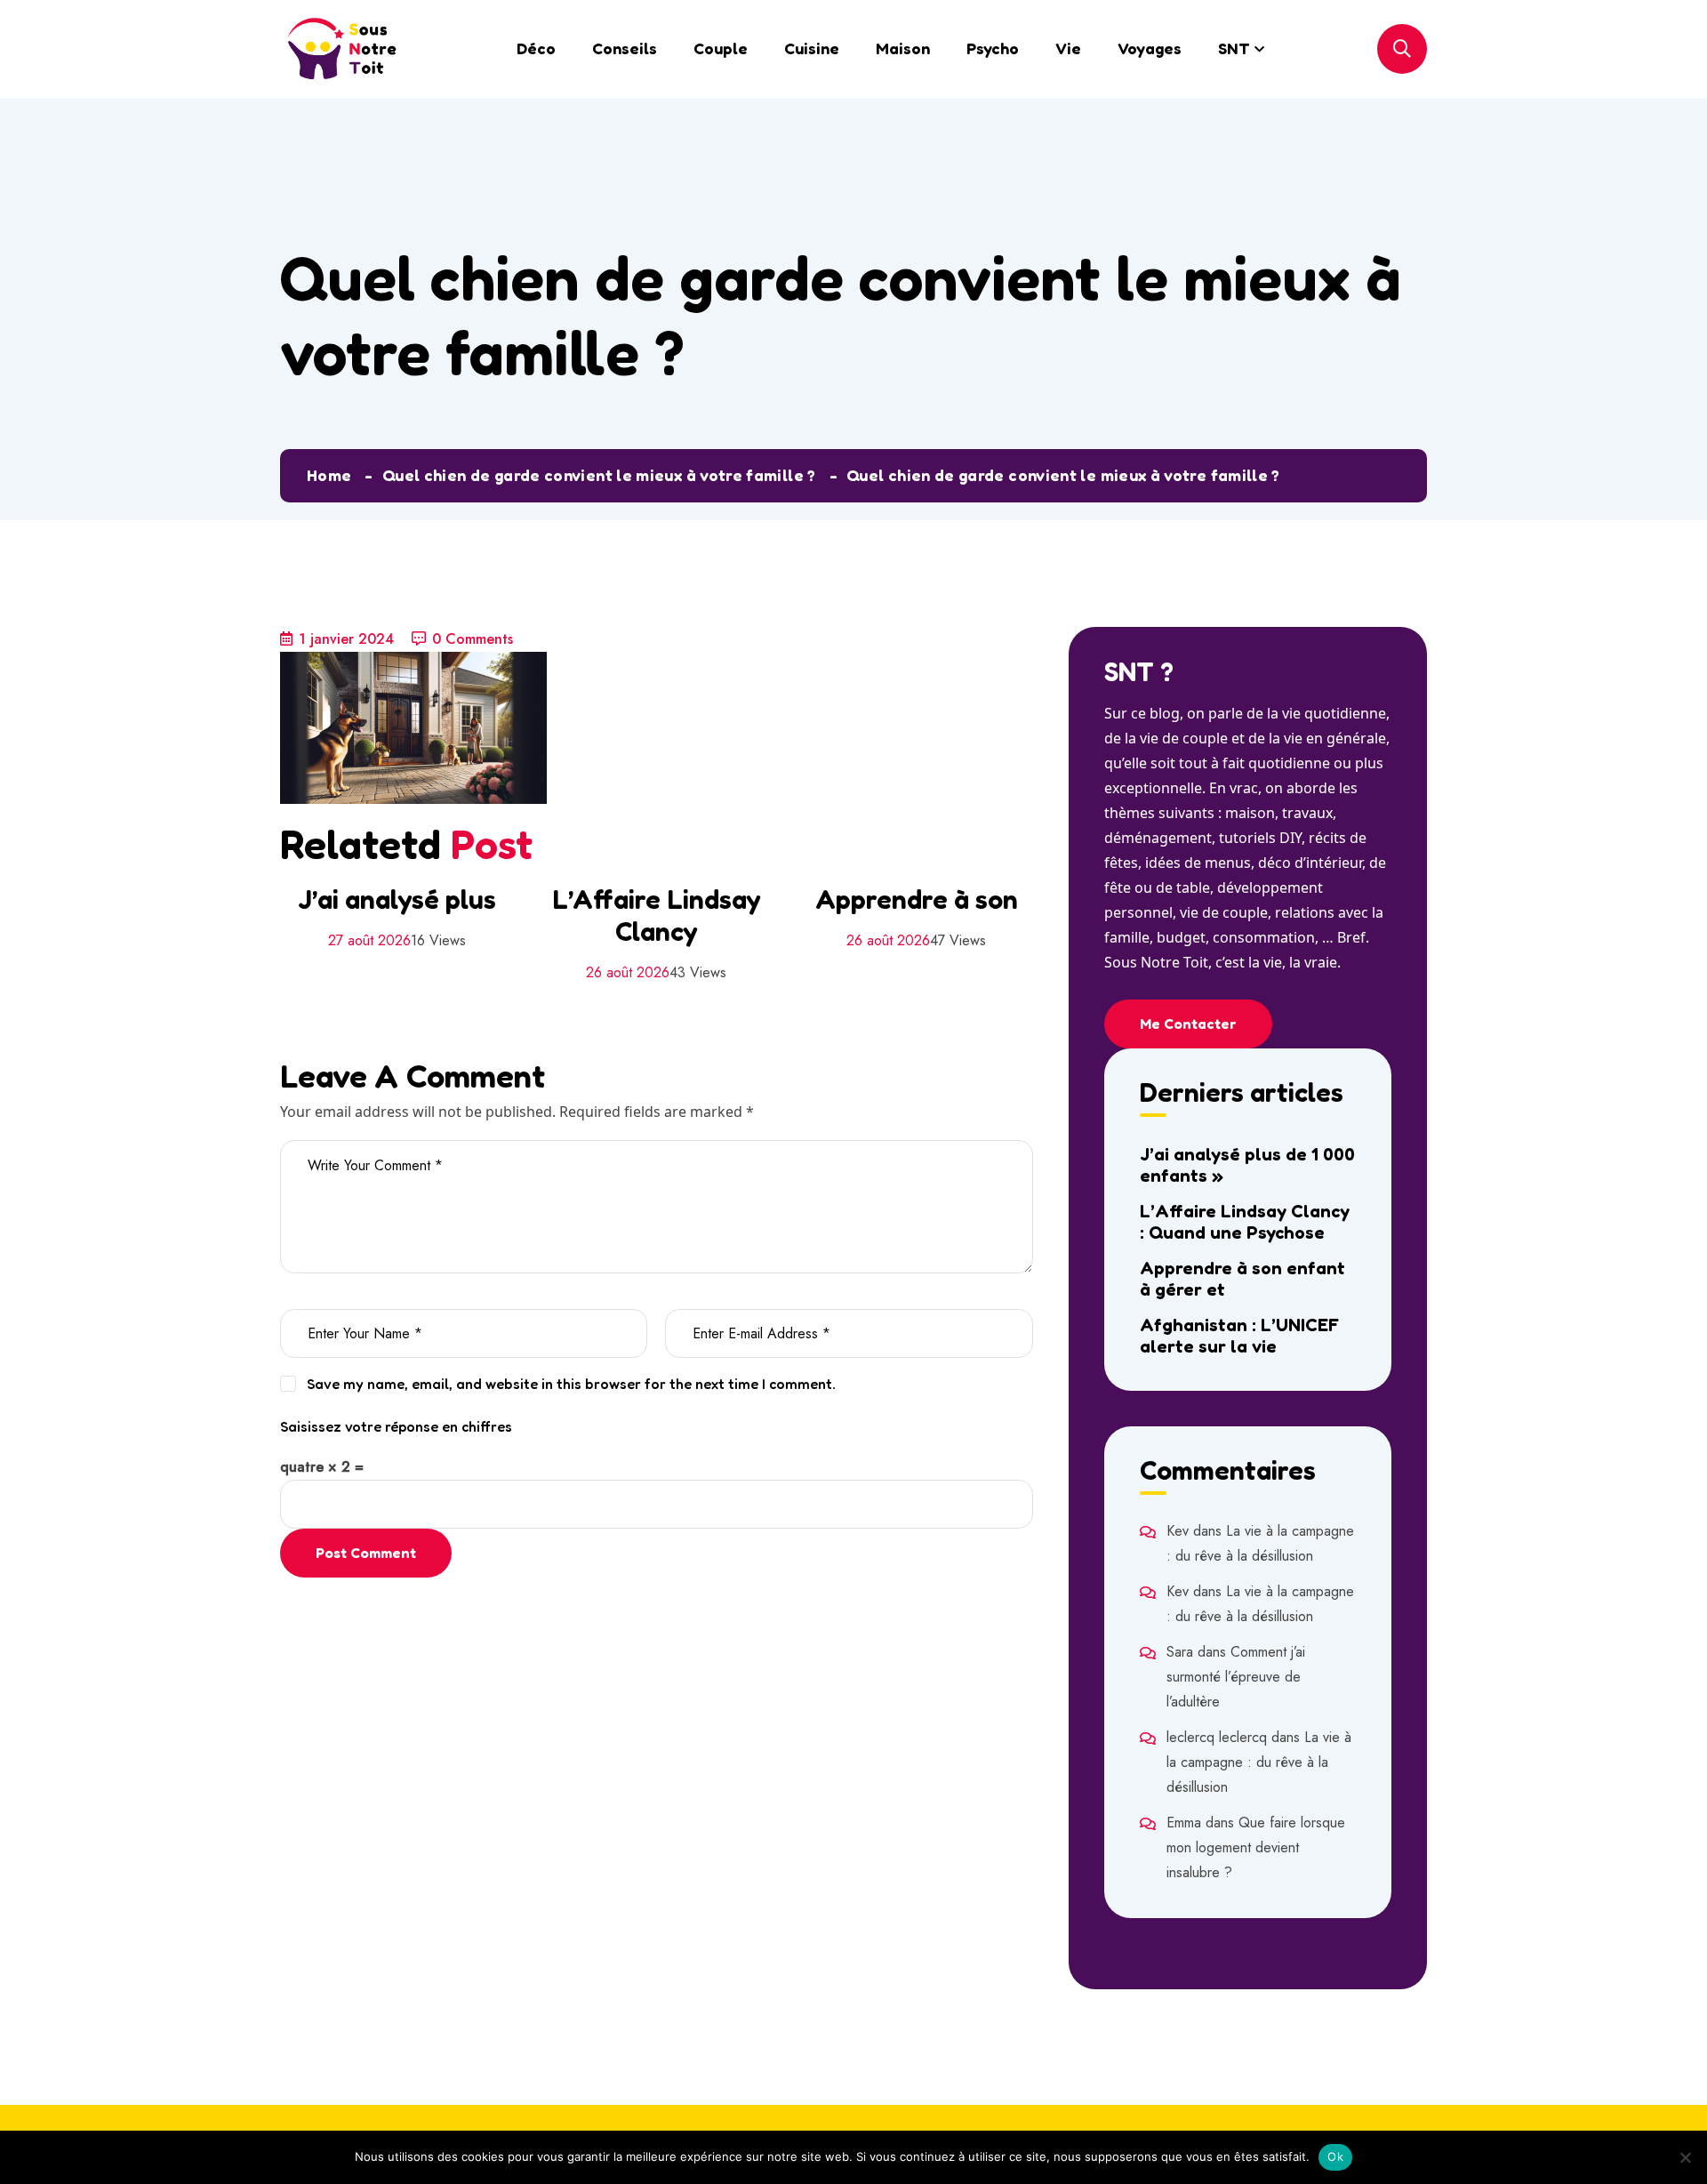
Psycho (993, 48)
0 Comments (473, 639)
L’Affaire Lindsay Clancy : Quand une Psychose (1245, 1222)
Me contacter (1188, 1024)
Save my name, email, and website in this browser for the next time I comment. (571, 1384)
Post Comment (366, 1553)
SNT (1234, 48)
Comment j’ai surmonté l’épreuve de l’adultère (1236, 1677)
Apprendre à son (917, 899)
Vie (1068, 48)
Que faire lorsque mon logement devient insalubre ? (1256, 1847)
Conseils (625, 48)
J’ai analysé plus (397, 899)
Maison (903, 48)
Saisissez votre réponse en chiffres (396, 1426)
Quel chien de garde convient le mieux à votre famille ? (599, 475)
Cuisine (812, 48)
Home (329, 475)
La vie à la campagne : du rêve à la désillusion (1259, 1762)
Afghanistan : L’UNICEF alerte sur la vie (1239, 1336)
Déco (536, 48)
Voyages (1150, 48)
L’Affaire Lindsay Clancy (657, 915)
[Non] (1685, 2157)
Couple (721, 48)
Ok (1335, 2156)
